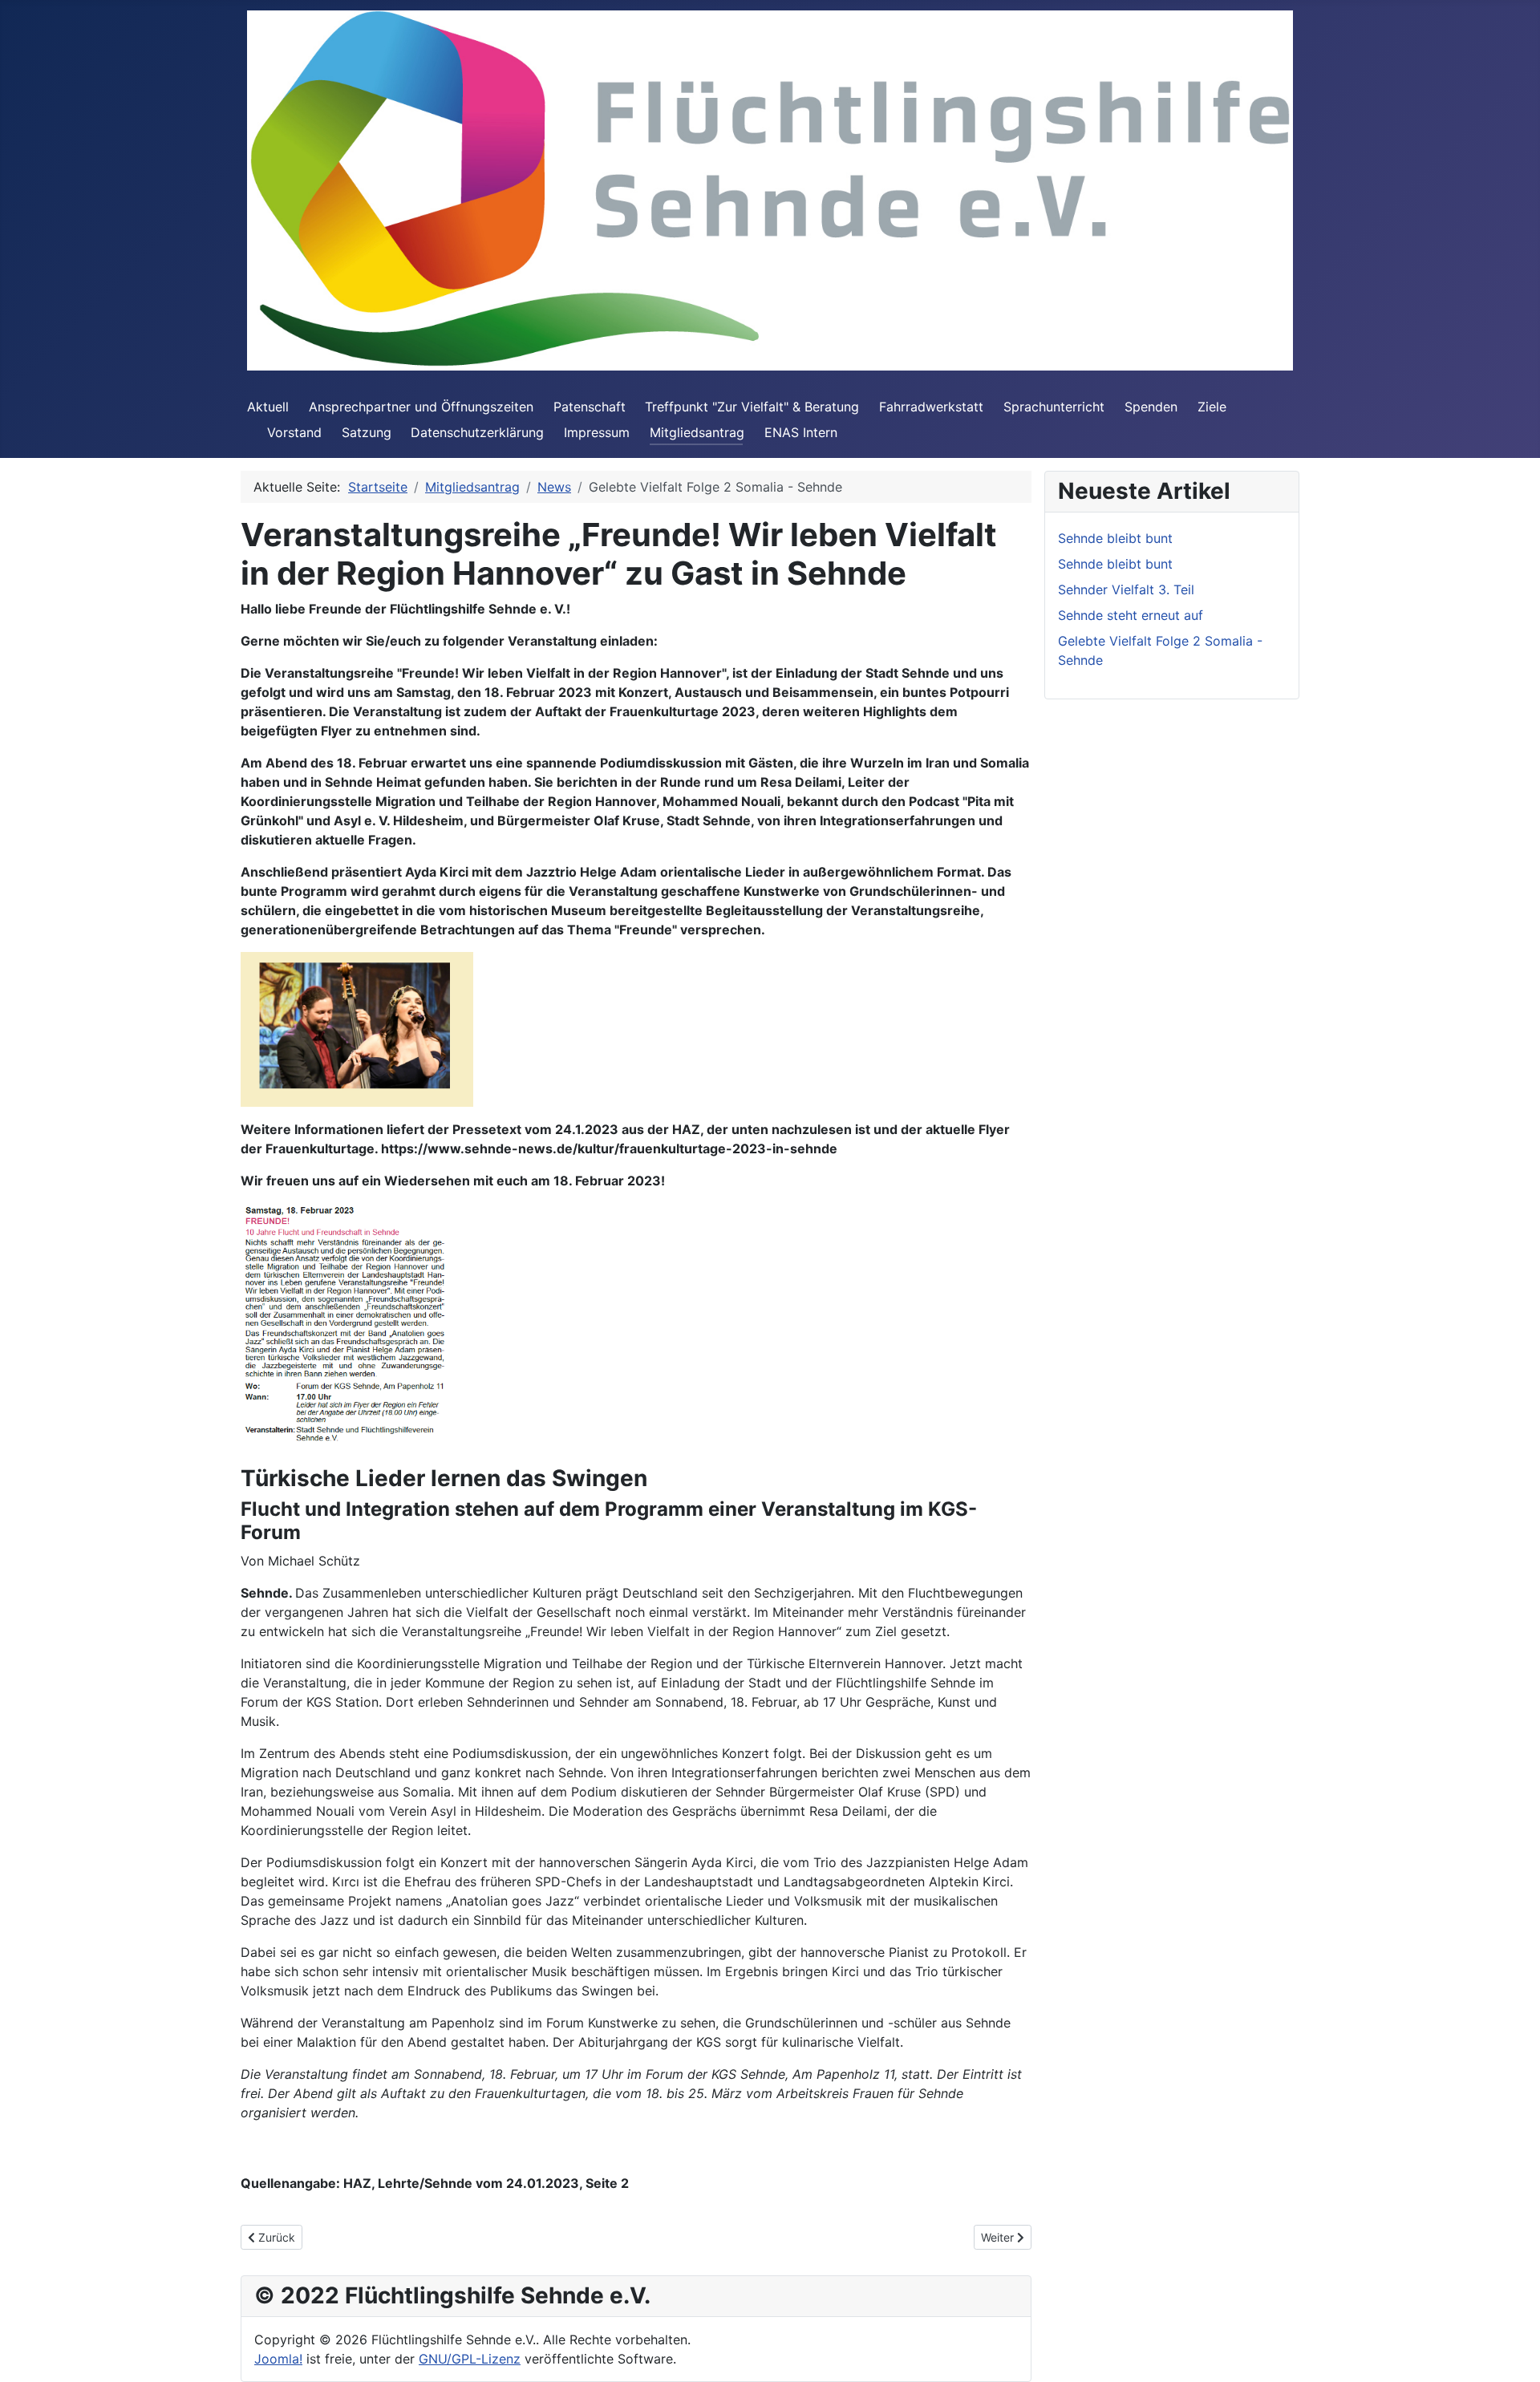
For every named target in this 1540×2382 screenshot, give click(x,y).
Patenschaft (590, 407)
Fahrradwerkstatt (931, 407)
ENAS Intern (801, 432)
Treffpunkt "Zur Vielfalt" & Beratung (752, 407)
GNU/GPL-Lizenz (470, 2359)
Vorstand (294, 432)
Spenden (1151, 407)
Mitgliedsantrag (697, 432)
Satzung (367, 432)
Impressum (597, 432)
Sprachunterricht (1054, 407)
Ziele (1212, 407)
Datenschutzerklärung (477, 432)
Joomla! (278, 2359)
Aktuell (268, 407)
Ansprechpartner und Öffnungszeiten (421, 407)
